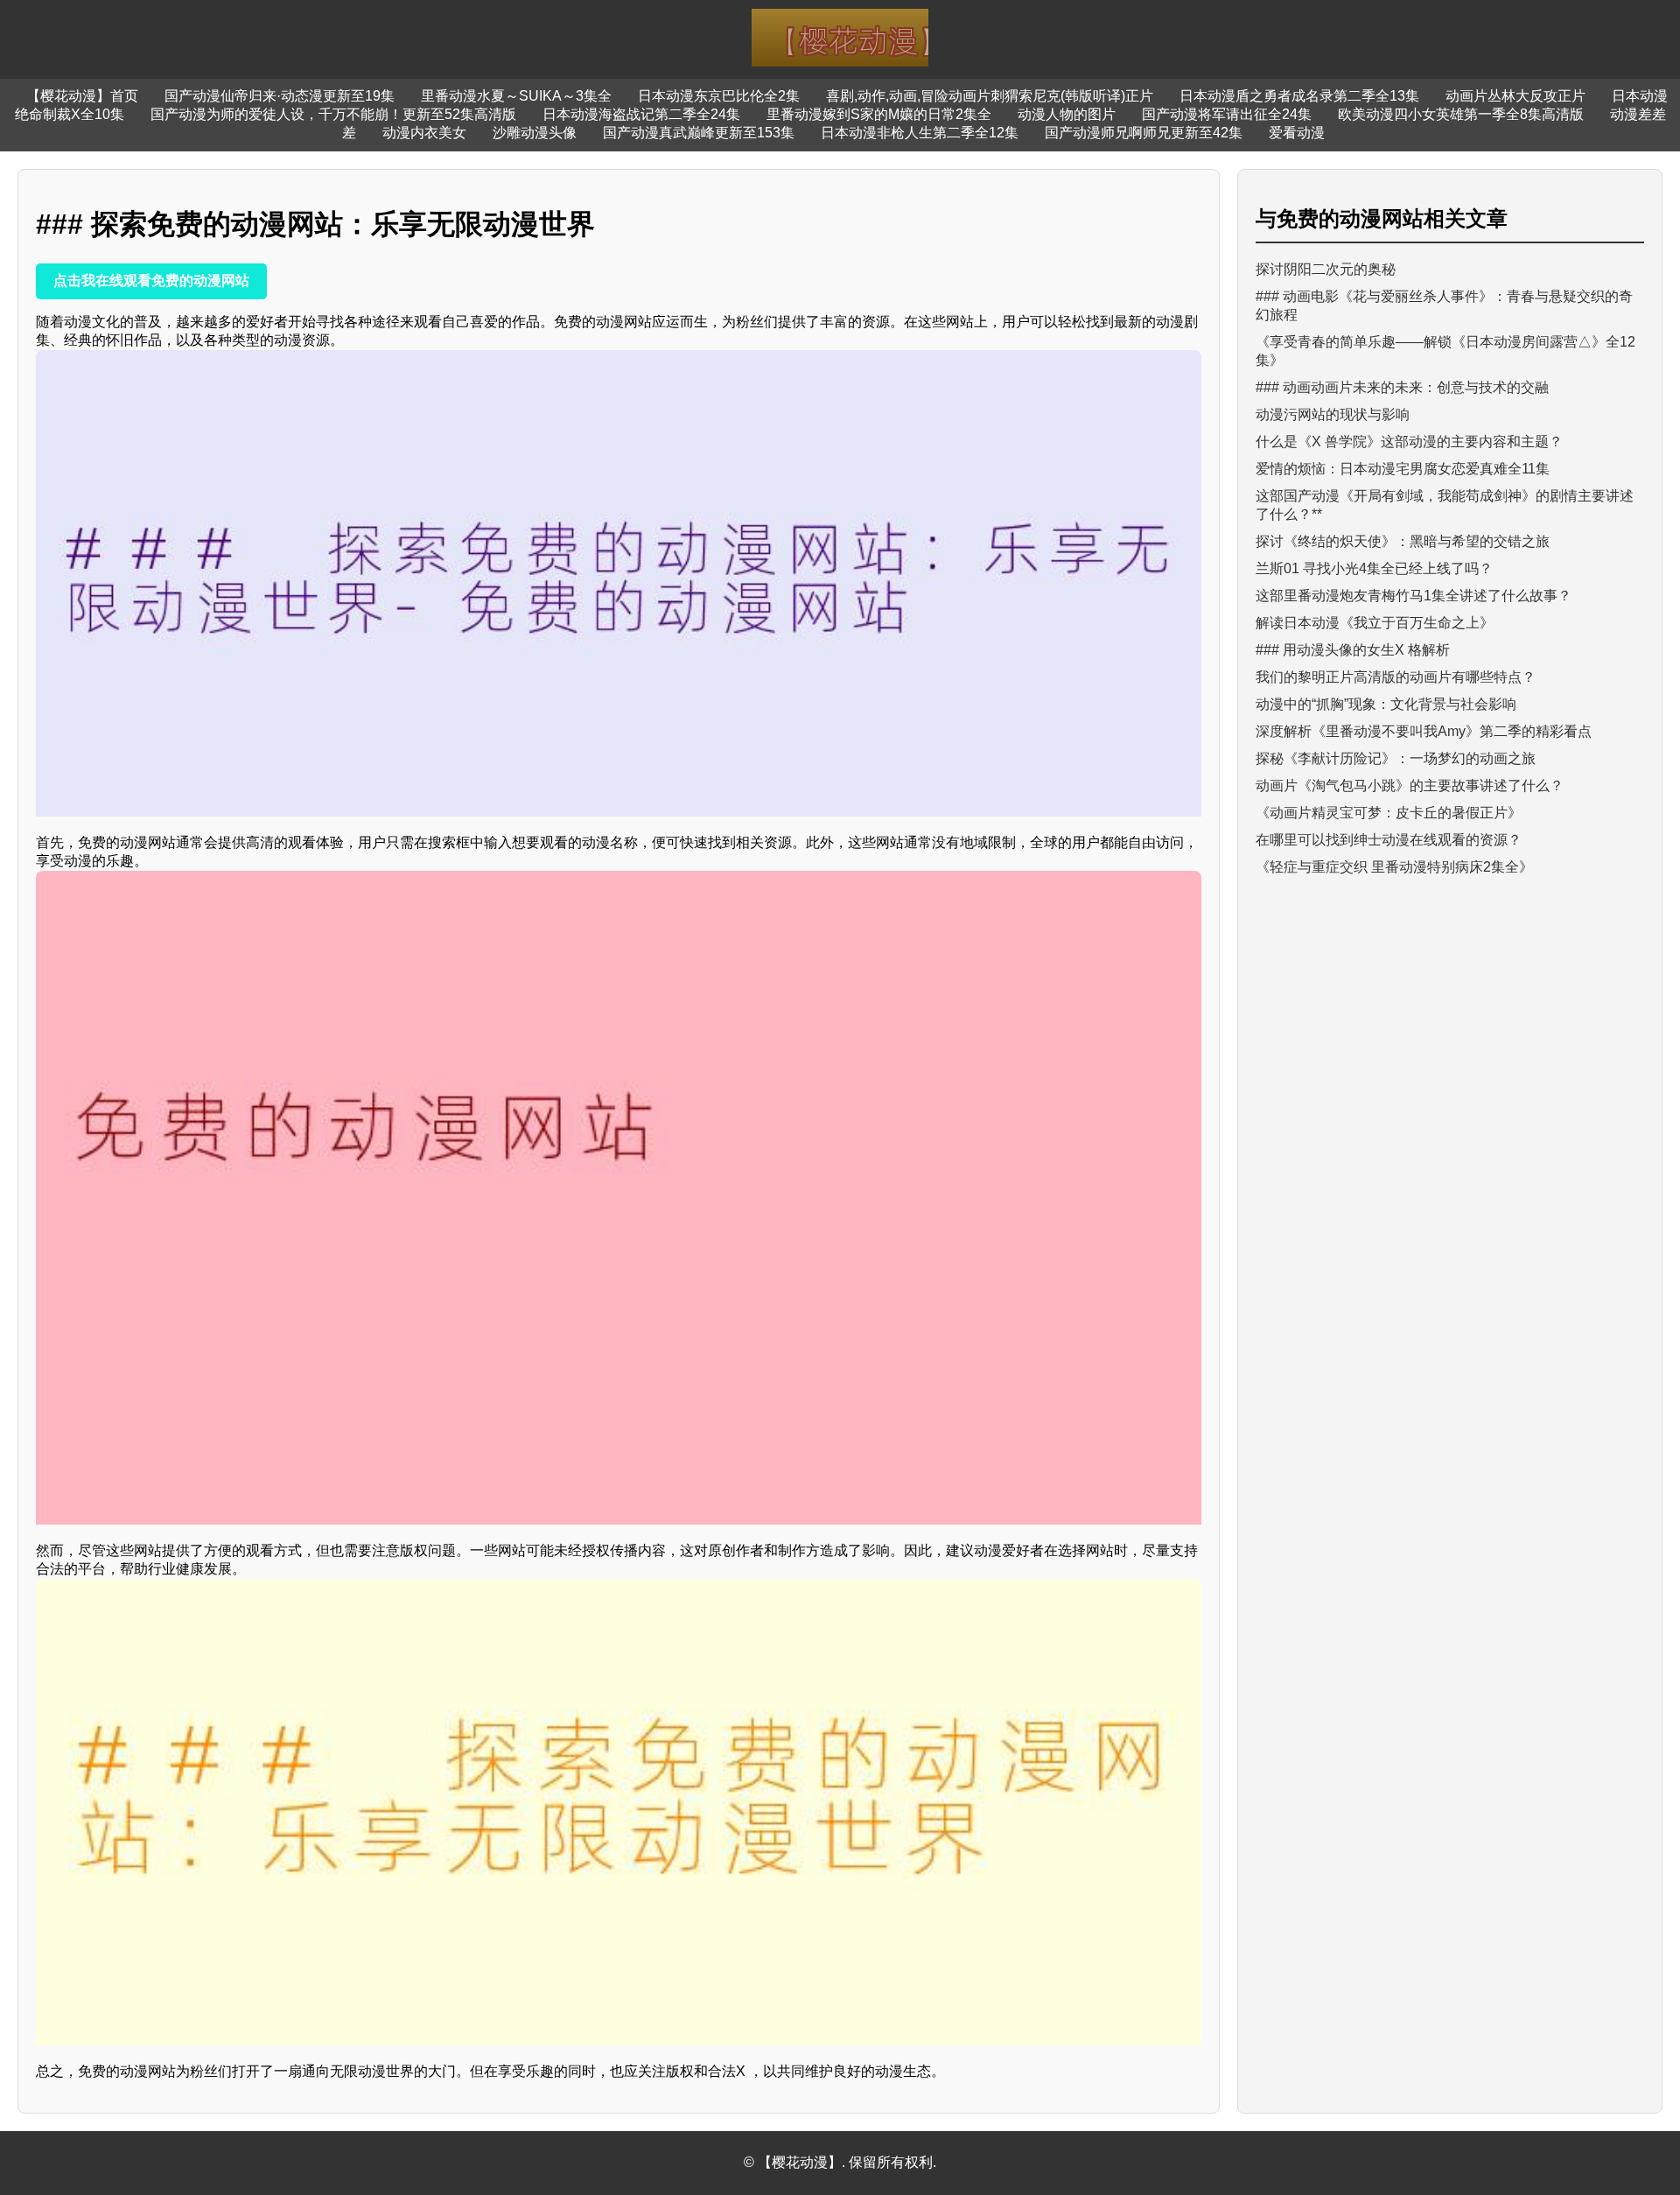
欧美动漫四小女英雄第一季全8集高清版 (1461, 114)
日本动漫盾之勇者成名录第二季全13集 (1299, 96)
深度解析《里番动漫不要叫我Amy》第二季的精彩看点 (1424, 731)
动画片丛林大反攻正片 (1515, 96)
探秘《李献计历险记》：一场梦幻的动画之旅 (1396, 758)
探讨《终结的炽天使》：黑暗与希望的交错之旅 (1403, 541)
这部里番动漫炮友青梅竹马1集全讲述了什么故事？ (1414, 596)
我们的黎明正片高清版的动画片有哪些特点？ (1396, 677)
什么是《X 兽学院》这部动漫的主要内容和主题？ (1409, 442)
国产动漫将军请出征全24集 (1227, 114)
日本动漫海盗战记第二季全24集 (641, 114)
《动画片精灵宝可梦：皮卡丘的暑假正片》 (1389, 813)
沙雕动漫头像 (535, 133)
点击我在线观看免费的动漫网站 (151, 281)
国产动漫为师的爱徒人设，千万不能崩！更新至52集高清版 (333, 114)
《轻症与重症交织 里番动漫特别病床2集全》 (1394, 867)
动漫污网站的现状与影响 (1333, 414)
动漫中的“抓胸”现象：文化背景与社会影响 (1386, 704)
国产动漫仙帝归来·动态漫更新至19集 (280, 96)
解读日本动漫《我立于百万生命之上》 (1375, 623)
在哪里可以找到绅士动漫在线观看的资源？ (1389, 840)
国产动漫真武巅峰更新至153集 (699, 133)
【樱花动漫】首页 (82, 96)
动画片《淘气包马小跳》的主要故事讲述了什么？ (1410, 785)
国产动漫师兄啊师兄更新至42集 (1144, 133)
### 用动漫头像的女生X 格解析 (1353, 650)
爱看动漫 (1297, 133)
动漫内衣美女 (424, 133)
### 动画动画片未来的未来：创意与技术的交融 (1402, 387)
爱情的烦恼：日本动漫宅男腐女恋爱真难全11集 (1403, 469)
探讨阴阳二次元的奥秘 (1326, 269)
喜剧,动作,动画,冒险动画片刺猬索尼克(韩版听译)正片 (990, 96)
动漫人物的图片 (1067, 114)
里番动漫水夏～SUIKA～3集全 (516, 96)
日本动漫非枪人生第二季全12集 (920, 133)
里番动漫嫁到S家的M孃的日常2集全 (879, 114)
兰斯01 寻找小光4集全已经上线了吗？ (1374, 568)
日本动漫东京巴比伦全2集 (719, 96)
